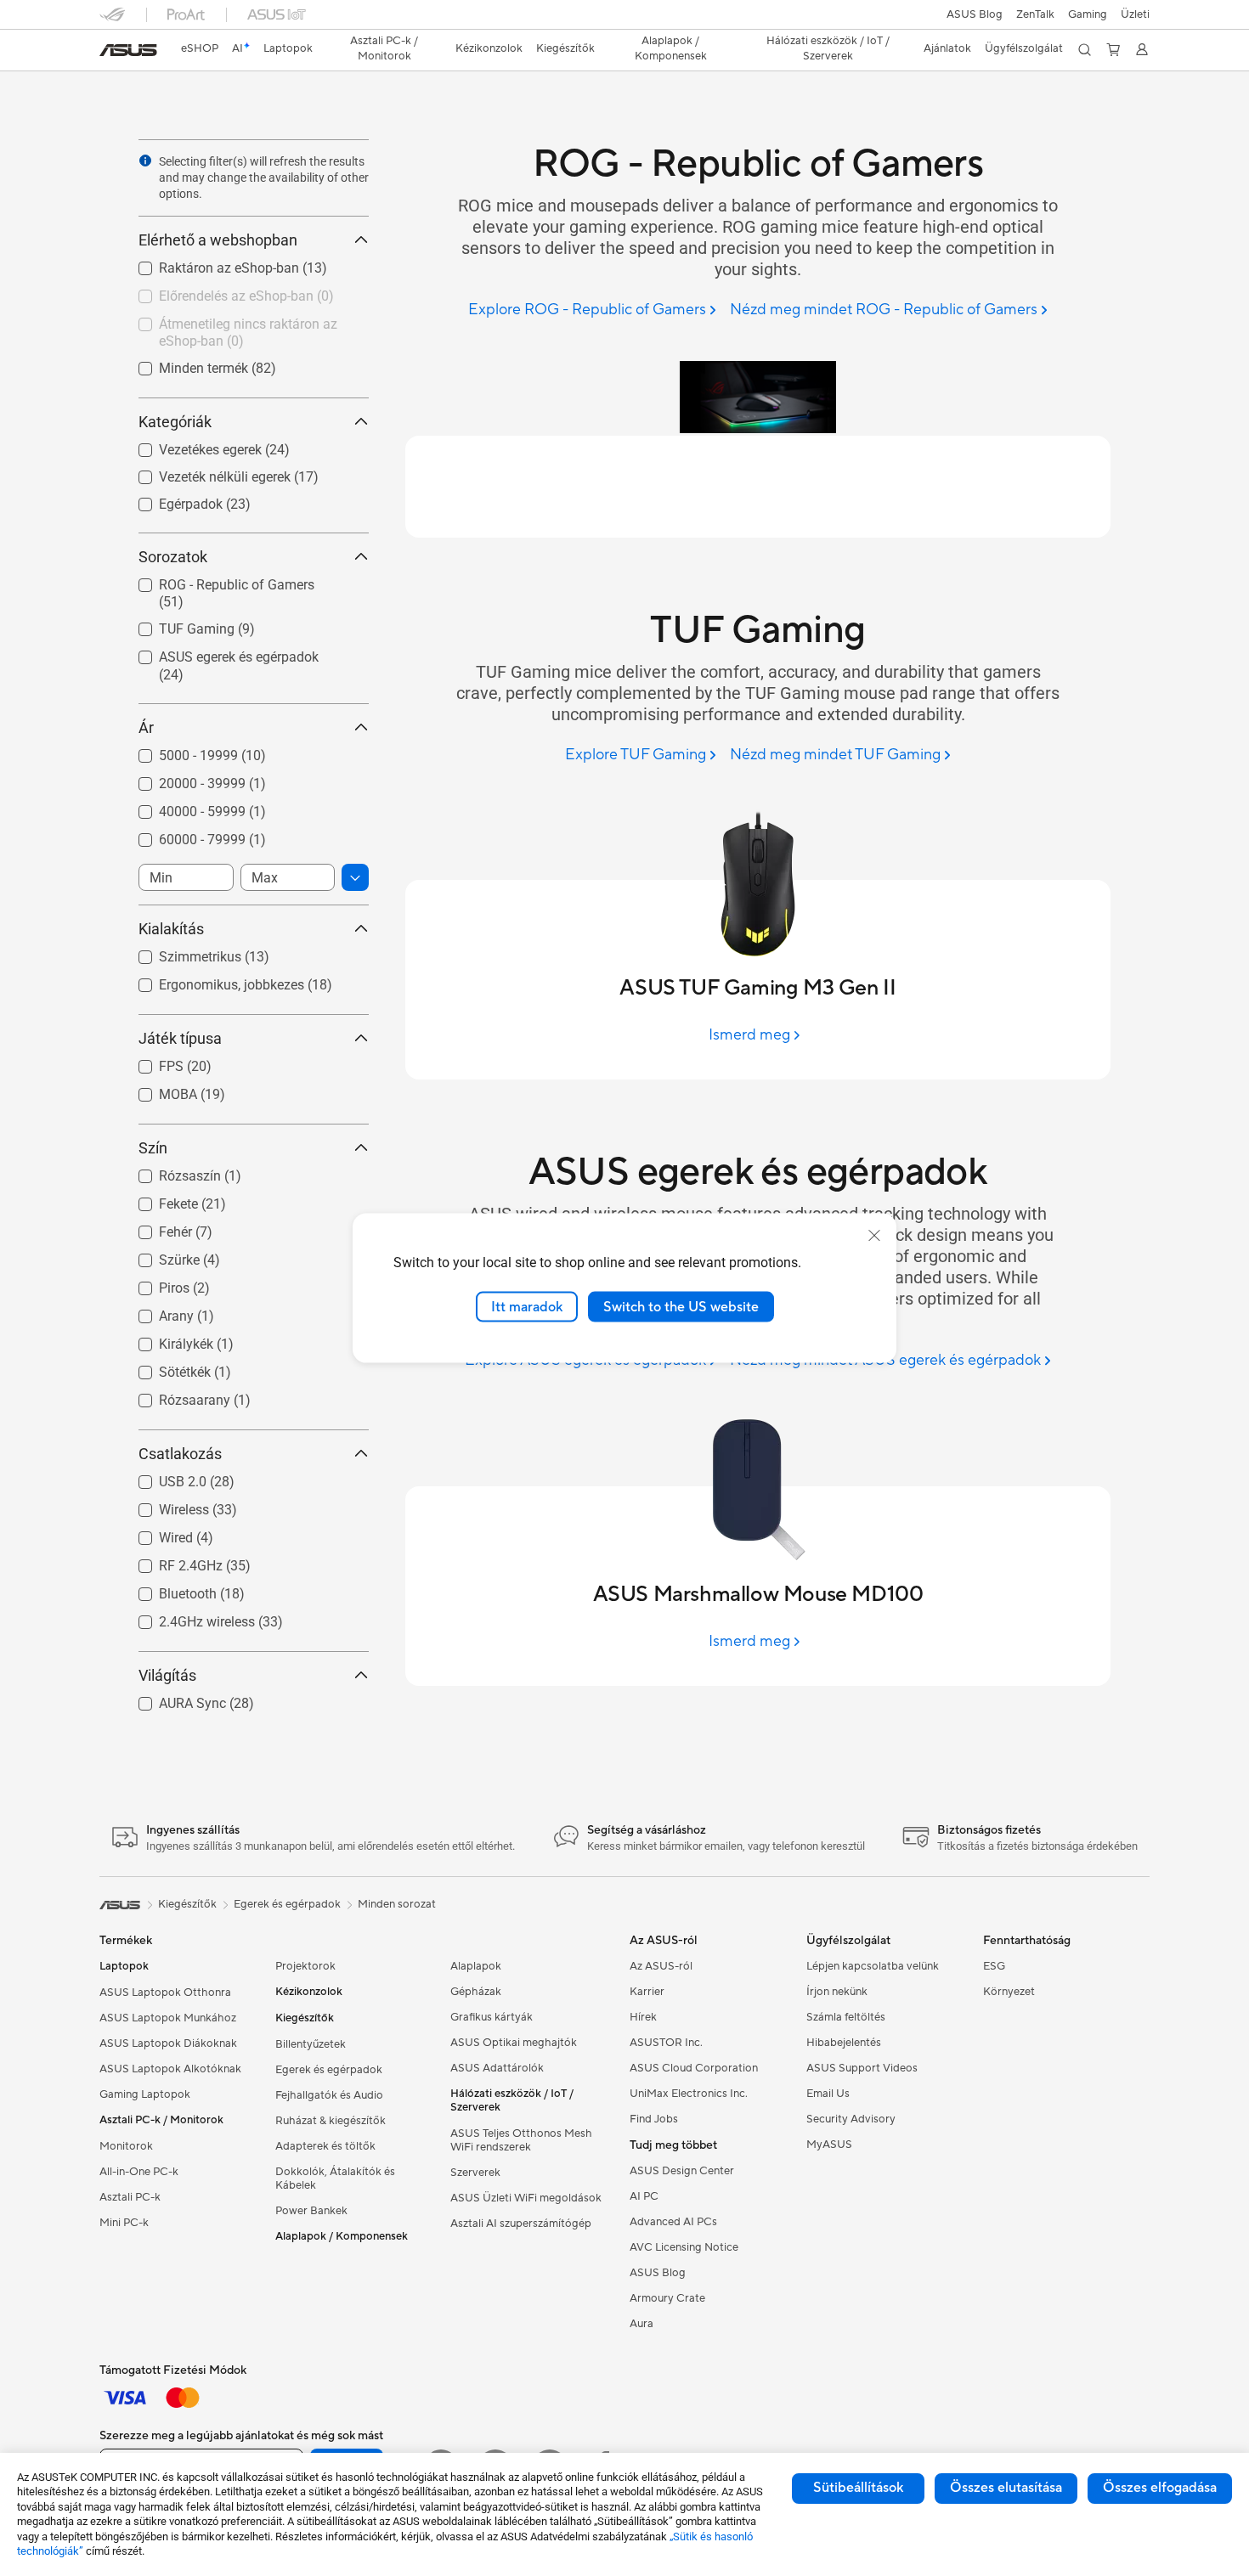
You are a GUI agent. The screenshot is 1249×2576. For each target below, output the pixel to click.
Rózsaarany (174, 1396)
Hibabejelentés (844, 2043)
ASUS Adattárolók (497, 2068)
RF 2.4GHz (170, 1561)
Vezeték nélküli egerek (204, 473)
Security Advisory (851, 2119)
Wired (155, 1533)
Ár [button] (146, 727)
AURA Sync (172, 1699)
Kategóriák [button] (175, 422)
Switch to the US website (681, 1306)
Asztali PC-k (130, 2197)
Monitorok (126, 2146)
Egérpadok (170, 500)
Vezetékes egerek (190, 445)
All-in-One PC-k (139, 2172)
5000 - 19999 (178, 751)
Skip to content (110, 52)
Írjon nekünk (837, 1992)
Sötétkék (164, 1368)
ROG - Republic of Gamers (216, 581)
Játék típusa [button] (180, 1038)
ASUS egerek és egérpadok (218, 653)
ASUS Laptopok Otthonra (165, 1993)
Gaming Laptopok (145, 2094)
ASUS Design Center (682, 2171)
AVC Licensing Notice (684, 2247)
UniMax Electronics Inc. (689, 2094)
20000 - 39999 (182, 779)
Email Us (828, 2094)
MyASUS (829, 2145)
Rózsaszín (170, 1172)
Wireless (164, 1505)
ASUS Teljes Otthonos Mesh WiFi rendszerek (521, 2140)
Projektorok (305, 1966)
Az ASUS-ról (661, 1966)
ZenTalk (1035, 14)
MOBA (158, 1090)
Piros (154, 1284)
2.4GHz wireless (187, 1618)
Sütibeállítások (858, 2488)
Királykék (166, 1340)
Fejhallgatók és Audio (329, 2095)
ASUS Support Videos (862, 2068)
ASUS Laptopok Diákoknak (168, 2043)
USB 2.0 (162, 1477)
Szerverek (475, 2173)
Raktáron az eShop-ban (209, 264)
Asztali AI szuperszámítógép (521, 2224)
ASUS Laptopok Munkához (168, 2018)
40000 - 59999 (182, 807)
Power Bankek (311, 2211)
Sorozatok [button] (173, 557)
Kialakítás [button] (171, 929)
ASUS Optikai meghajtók (514, 2043)
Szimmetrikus (180, 953)
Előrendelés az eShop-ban (216, 292)
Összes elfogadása (1160, 2488)
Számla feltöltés (846, 2017)
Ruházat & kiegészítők (331, 2121)
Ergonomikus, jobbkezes (211, 981)
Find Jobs (654, 2119)
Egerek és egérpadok (329, 2070)
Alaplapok (476, 1966)
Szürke (159, 1256)
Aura (641, 2324)
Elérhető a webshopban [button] (218, 240)
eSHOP (200, 48)
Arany (156, 1312)
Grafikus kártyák (492, 2017)
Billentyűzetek (311, 2044)
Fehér (155, 1228)
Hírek (643, 2017)
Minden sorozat (397, 1904)
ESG (994, 1966)
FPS (151, 1062)
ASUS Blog (975, 14)
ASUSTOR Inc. (666, 2043)
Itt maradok (527, 1306)
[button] (1088, 14)
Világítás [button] (167, 1675)
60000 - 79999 (182, 835)
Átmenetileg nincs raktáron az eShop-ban (228, 327)
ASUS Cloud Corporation (694, 2068)
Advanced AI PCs (673, 2222)
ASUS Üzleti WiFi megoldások (526, 2198)
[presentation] (145, 161)
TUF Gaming (176, 625)
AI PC (644, 2196)
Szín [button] (153, 1148)
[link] (128, 50)
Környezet (1009, 1992)
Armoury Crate (667, 2298)
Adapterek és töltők (325, 2146)
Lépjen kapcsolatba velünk (873, 1966)
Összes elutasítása (1006, 2488)
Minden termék (183, 364)
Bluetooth (167, 1590)
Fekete (158, 1200)
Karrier (647, 1992)
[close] (874, 1235)
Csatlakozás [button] (180, 1454)
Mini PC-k (124, 2223)
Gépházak (476, 1992)
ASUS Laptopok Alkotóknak (170, 2069)
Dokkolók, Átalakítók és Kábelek (335, 2179)
